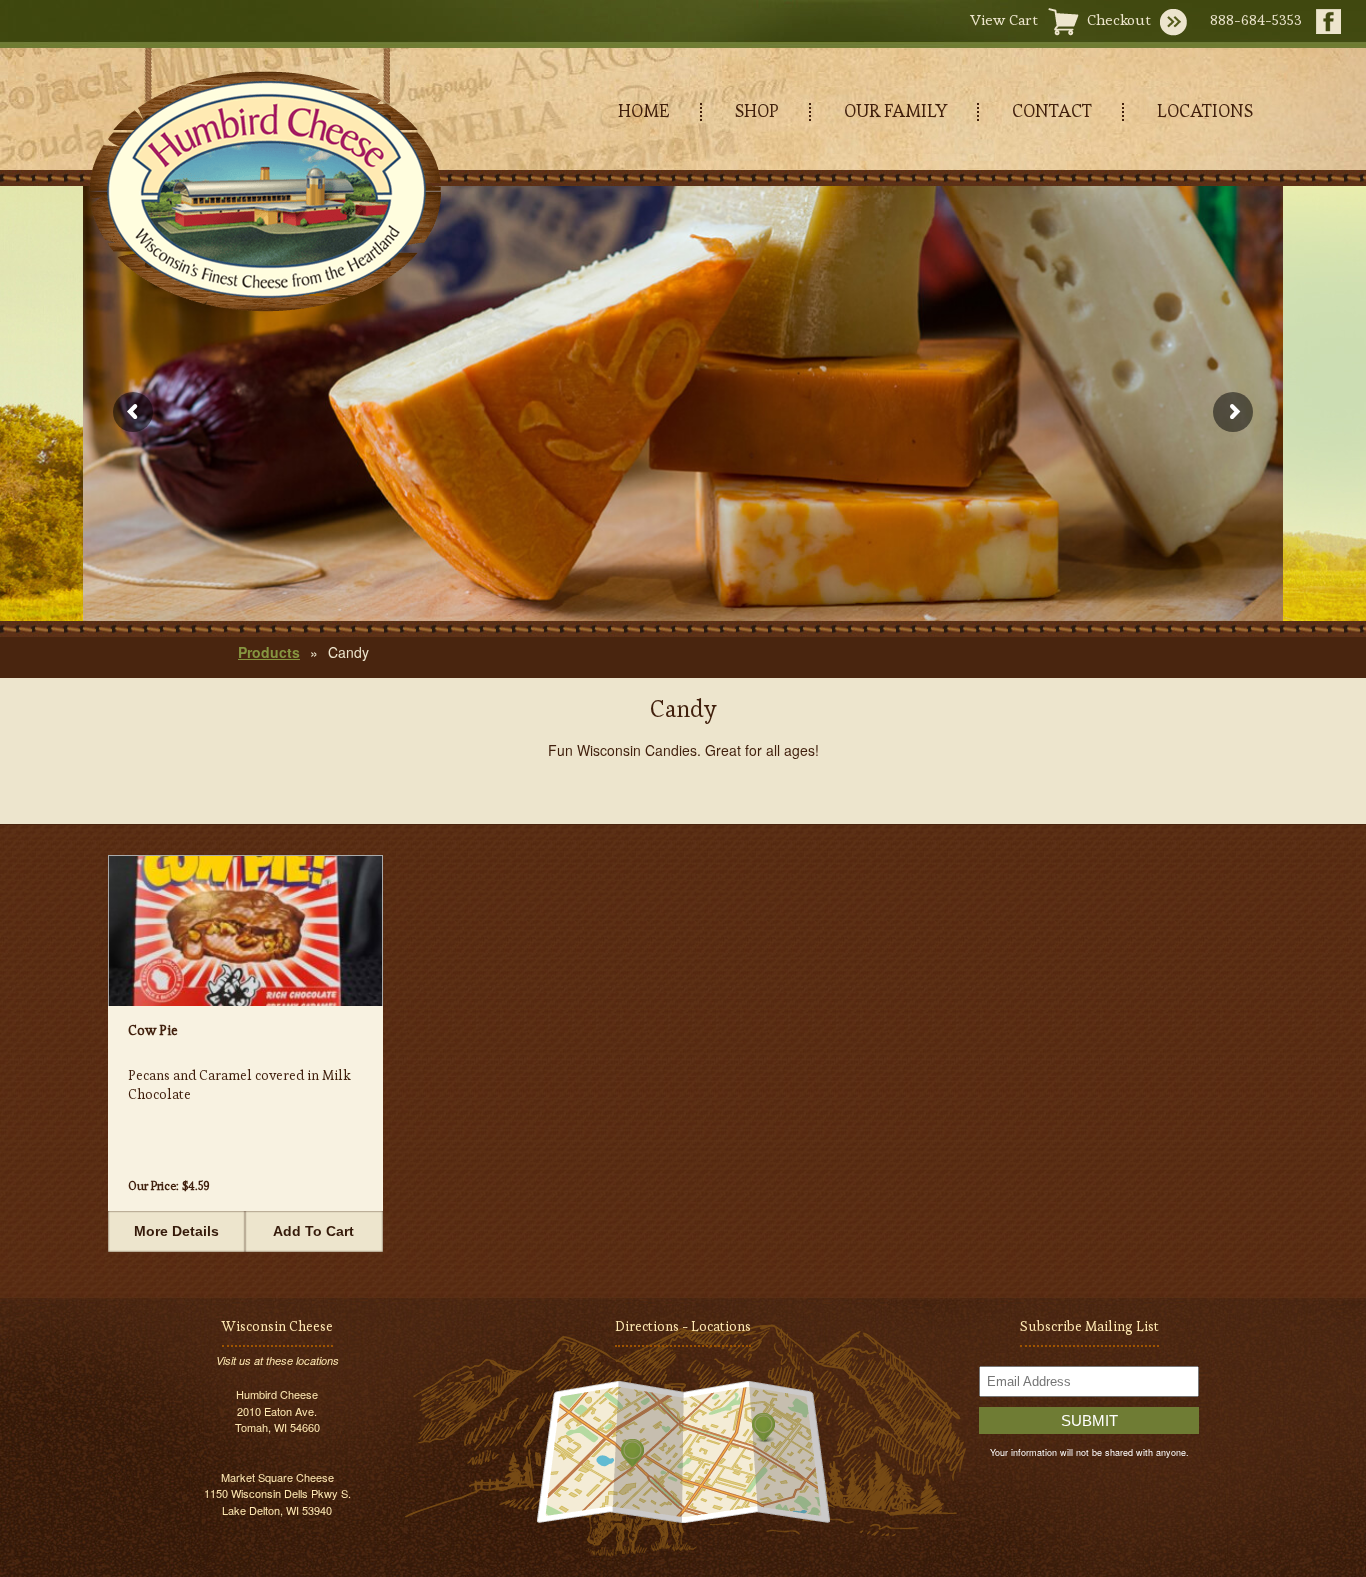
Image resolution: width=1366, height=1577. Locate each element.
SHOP (757, 110)
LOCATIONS (1205, 110)
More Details (176, 1231)
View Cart (1004, 19)
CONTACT (1052, 110)
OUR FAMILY (895, 110)
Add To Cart (313, 1231)
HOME (644, 110)
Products (269, 652)
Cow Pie (153, 1030)
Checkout (1119, 19)
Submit (1089, 1420)
